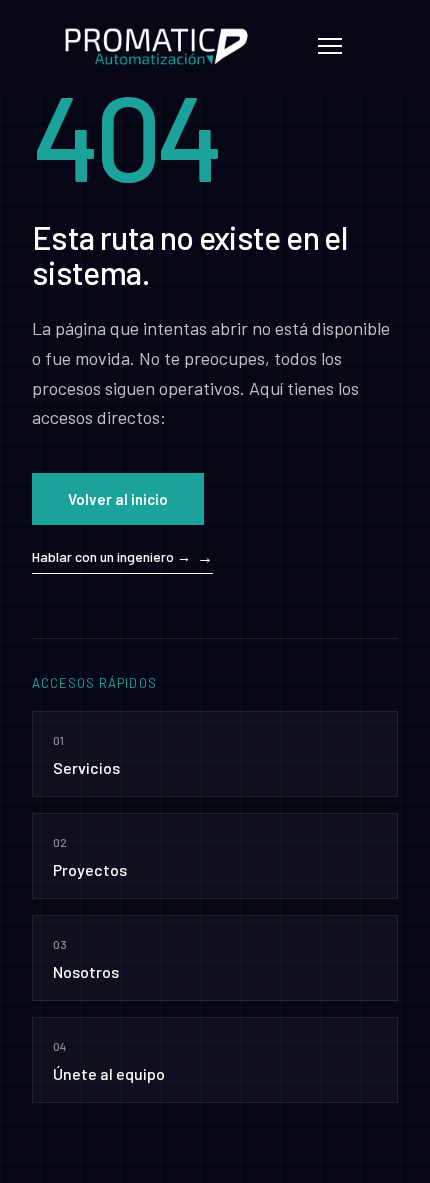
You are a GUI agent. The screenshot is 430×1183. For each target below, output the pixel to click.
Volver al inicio (118, 499)
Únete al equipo (109, 1061)
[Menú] (330, 46)
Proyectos (90, 857)
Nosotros (86, 959)
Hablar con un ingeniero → (111, 556)
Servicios (86, 755)
